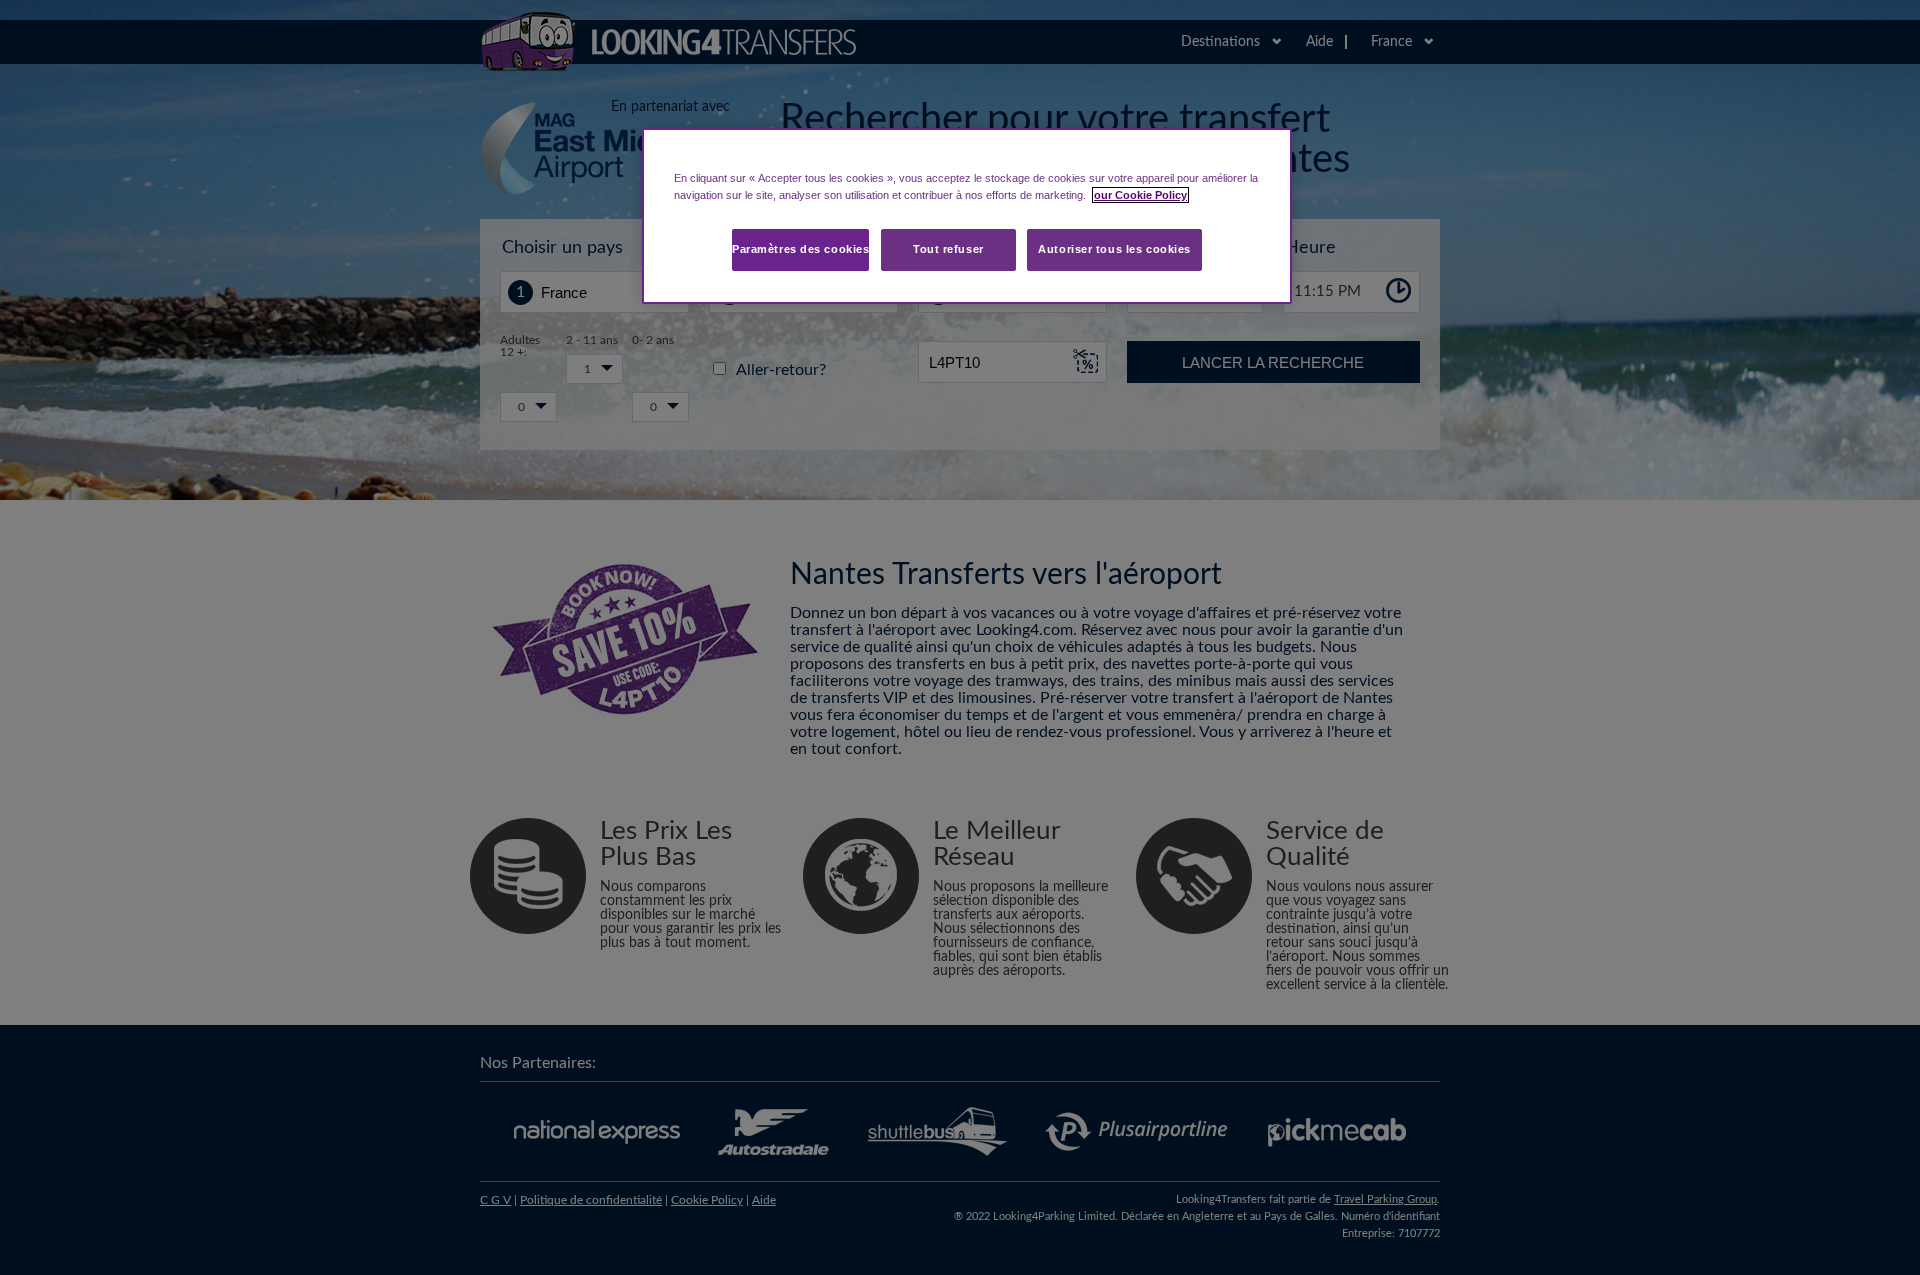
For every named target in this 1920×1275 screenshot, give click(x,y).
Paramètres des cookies (801, 249)
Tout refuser (948, 249)
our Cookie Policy (1140, 195)
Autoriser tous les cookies (1114, 249)
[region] (967, 216)
